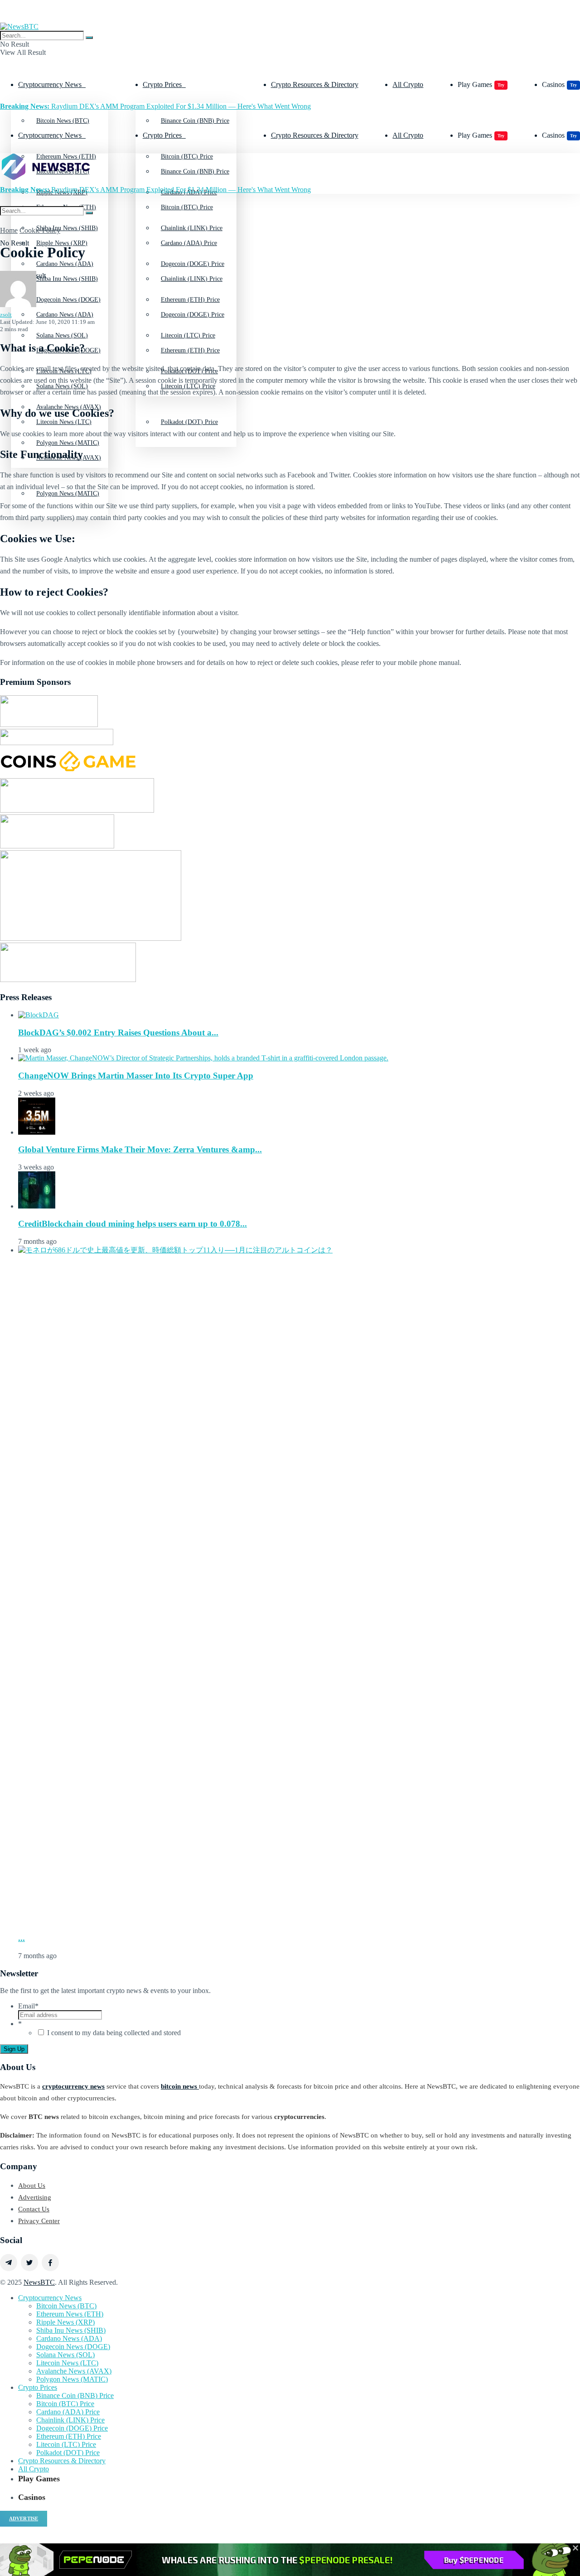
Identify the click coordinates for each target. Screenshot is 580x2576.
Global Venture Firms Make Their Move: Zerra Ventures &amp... (140, 1149)
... (22, 1938)
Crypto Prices (162, 84)
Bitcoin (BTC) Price (187, 207)
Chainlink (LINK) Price (192, 279)
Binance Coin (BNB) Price (195, 121)
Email (28, 2006)
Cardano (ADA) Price (189, 243)
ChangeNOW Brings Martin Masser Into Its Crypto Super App (136, 1076)
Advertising (35, 2197)
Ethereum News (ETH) (70, 2314)
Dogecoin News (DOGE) (73, 2347)
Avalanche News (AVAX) (74, 2371)
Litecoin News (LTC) (67, 2363)
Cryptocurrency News (50, 84)
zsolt (6, 315)
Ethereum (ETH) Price (190, 350)
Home (9, 230)
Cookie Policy (40, 230)
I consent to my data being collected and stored (114, 2033)
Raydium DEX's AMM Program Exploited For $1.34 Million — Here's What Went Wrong (155, 106)
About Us (32, 2186)
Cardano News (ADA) (65, 315)
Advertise (24, 2518)
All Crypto (408, 84)
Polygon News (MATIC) (72, 2379)
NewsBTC (39, 2282)
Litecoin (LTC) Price (66, 2444)
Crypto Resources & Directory (315, 84)
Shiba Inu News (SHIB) (67, 279)
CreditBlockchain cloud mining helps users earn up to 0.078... (133, 1224)
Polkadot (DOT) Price (189, 422)
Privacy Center (39, 2221)
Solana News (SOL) (65, 2355)
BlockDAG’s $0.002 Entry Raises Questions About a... (118, 1033)
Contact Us (34, 2209)
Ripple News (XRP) (62, 243)
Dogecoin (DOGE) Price (193, 315)
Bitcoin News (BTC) (63, 121)
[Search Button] (89, 38)
